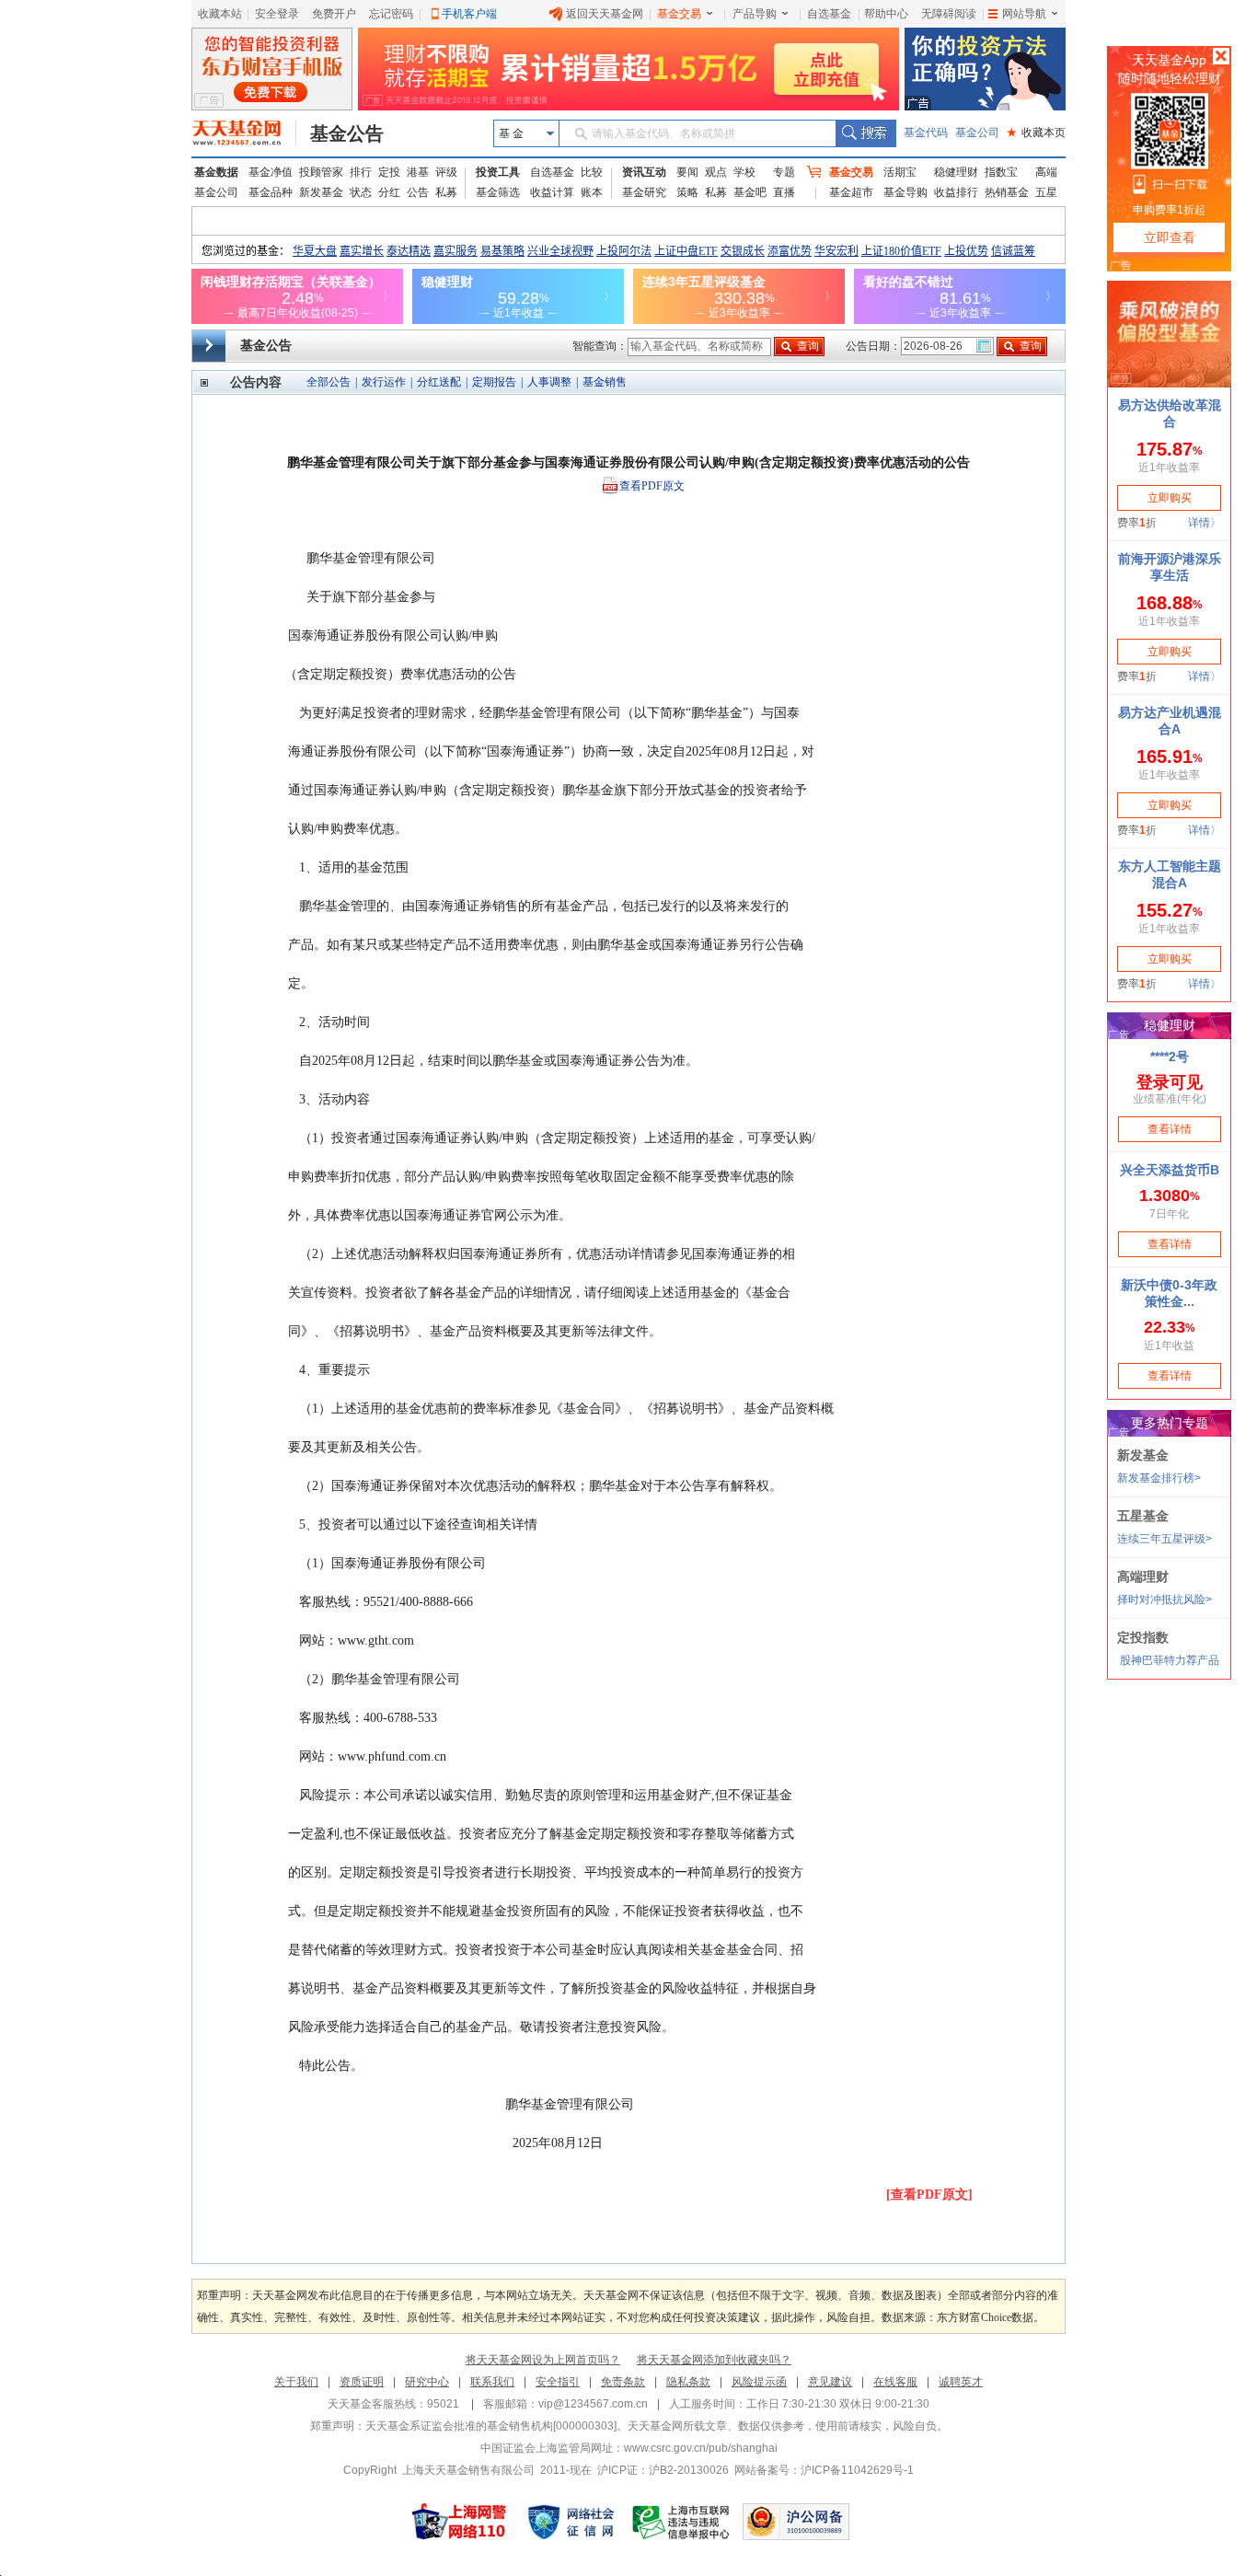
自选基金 (829, 14)
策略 (687, 192)
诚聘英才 (961, 2382)
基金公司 (977, 133)
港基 (418, 172)
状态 (361, 192)
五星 (1046, 192)
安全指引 (558, 2382)
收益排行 (956, 192)
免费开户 (334, 14)
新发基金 (321, 192)
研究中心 (427, 2382)
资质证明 (362, 2382)
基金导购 (905, 192)
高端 (1046, 172)
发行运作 (384, 382)
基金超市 (851, 192)
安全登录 (277, 14)
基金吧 (750, 192)
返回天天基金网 (605, 14)
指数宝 (1001, 172)
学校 (744, 172)
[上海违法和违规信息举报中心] (682, 2522)
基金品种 (271, 192)
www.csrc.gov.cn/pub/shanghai (701, 2448)
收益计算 (552, 192)
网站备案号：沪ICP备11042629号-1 (824, 2470)
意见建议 (830, 2382)
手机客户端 (469, 14)
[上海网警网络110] (459, 2522)
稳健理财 (956, 172)
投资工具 (498, 172)
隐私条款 (688, 2382)
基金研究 (644, 192)
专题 (784, 172)
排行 (361, 172)
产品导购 (755, 14)
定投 (389, 172)
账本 (592, 192)
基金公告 (347, 133)
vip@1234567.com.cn (593, 2404)
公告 (418, 192)
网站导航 (1024, 14)
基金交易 (679, 14)
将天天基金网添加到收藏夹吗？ (714, 2360)
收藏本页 (1036, 133)
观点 (716, 172)
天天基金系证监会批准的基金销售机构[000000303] (491, 2426)
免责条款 (623, 2382)
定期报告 (494, 382)
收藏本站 (220, 14)
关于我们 (296, 2382)
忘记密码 (391, 14)
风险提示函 (759, 2382)
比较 (592, 172)
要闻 (687, 172)
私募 (446, 192)
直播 (784, 192)
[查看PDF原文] (929, 2195)
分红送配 (439, 382)
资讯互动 (644, 172)
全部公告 (329, 382)
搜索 (865, 133)
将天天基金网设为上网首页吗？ (543, 2360)
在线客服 (895, 2382)
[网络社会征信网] (571, 2522)
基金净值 (271, 172)
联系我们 (492, 2382)
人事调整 (549, 382)
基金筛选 (498, 192)
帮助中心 (886, 14)
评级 (446, 172)
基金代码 (926, 133)
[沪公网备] (796, 2522)
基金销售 (605, 382)
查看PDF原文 (652, 486)
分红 (389, 192)
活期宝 (900, 172)
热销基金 (1007, 192)
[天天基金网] (244, 133)
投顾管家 (321, 172)
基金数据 (216, 172)
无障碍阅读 (949, 14)
